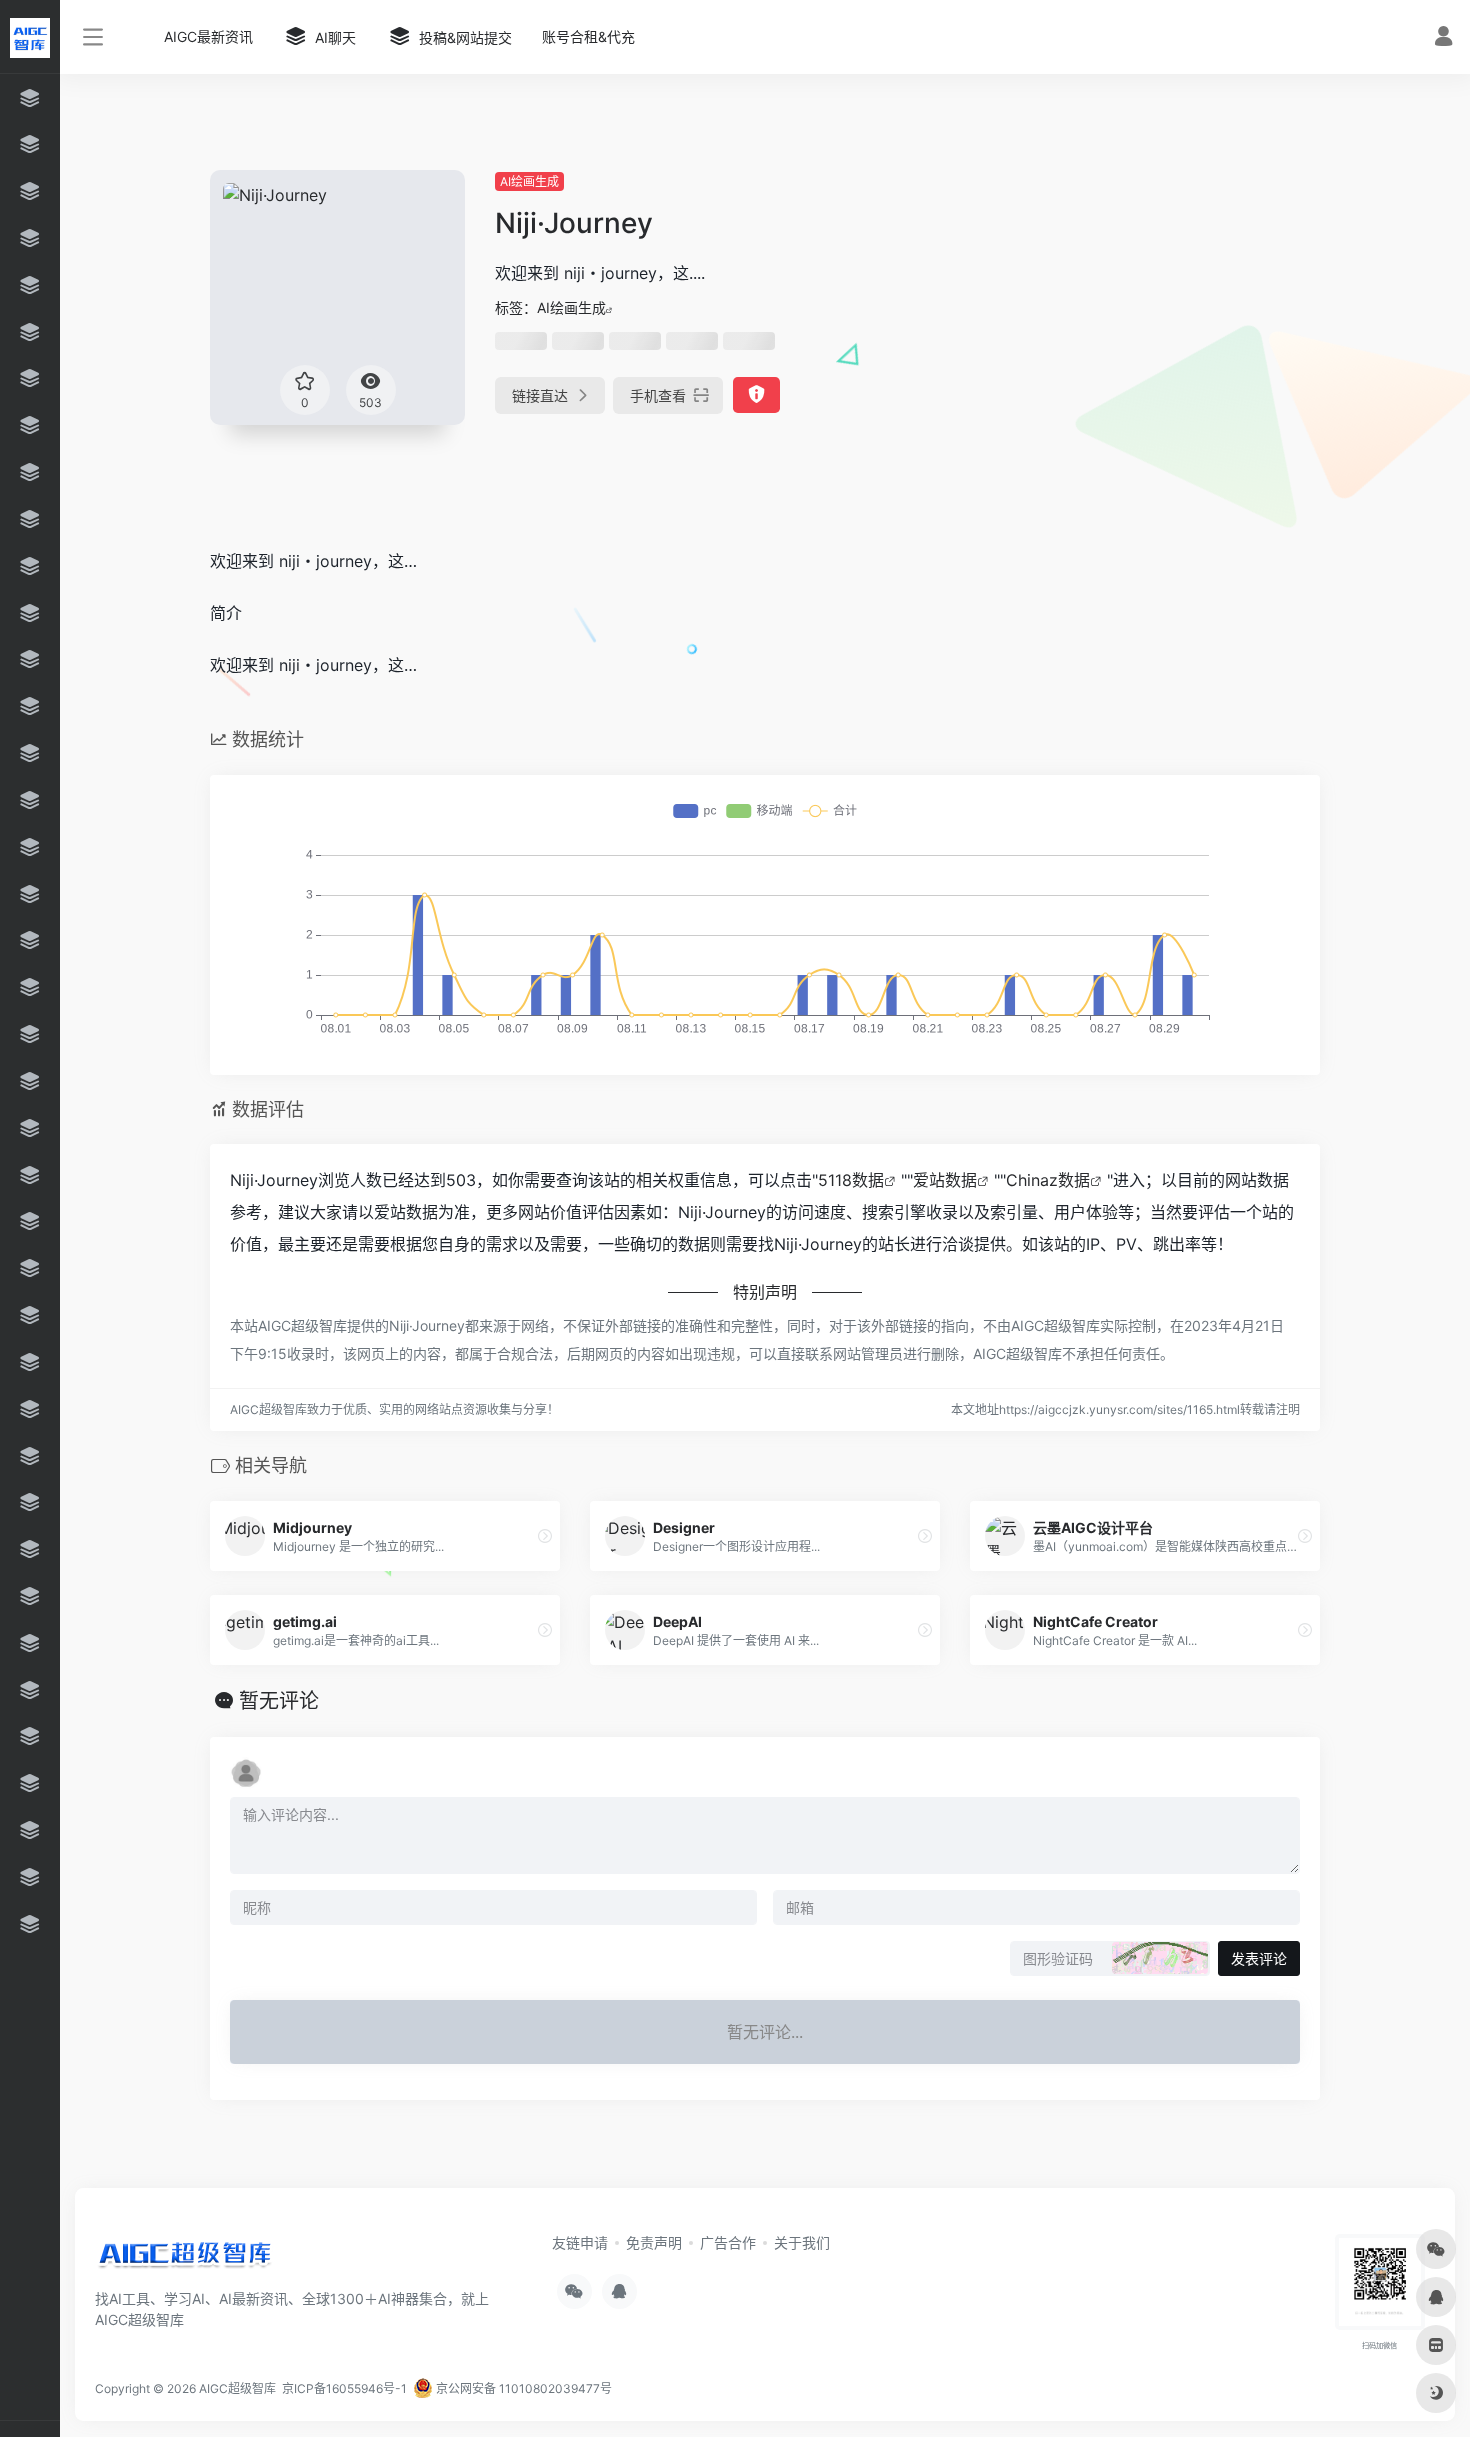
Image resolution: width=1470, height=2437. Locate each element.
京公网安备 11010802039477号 (522, 2388)
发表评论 (1259, 1958)
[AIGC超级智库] (185, 2258)
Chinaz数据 (1048, 1180)
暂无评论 (279, 1701)
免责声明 (654, 2242)
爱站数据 (945, 1180)
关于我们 (802, 2242)
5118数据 (851, 1180)
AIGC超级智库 (237, 2388)
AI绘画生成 (529, 181)
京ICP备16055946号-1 (343, 2388)
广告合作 (728, 2242)
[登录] (1443, 38)
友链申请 (580, 2242)
